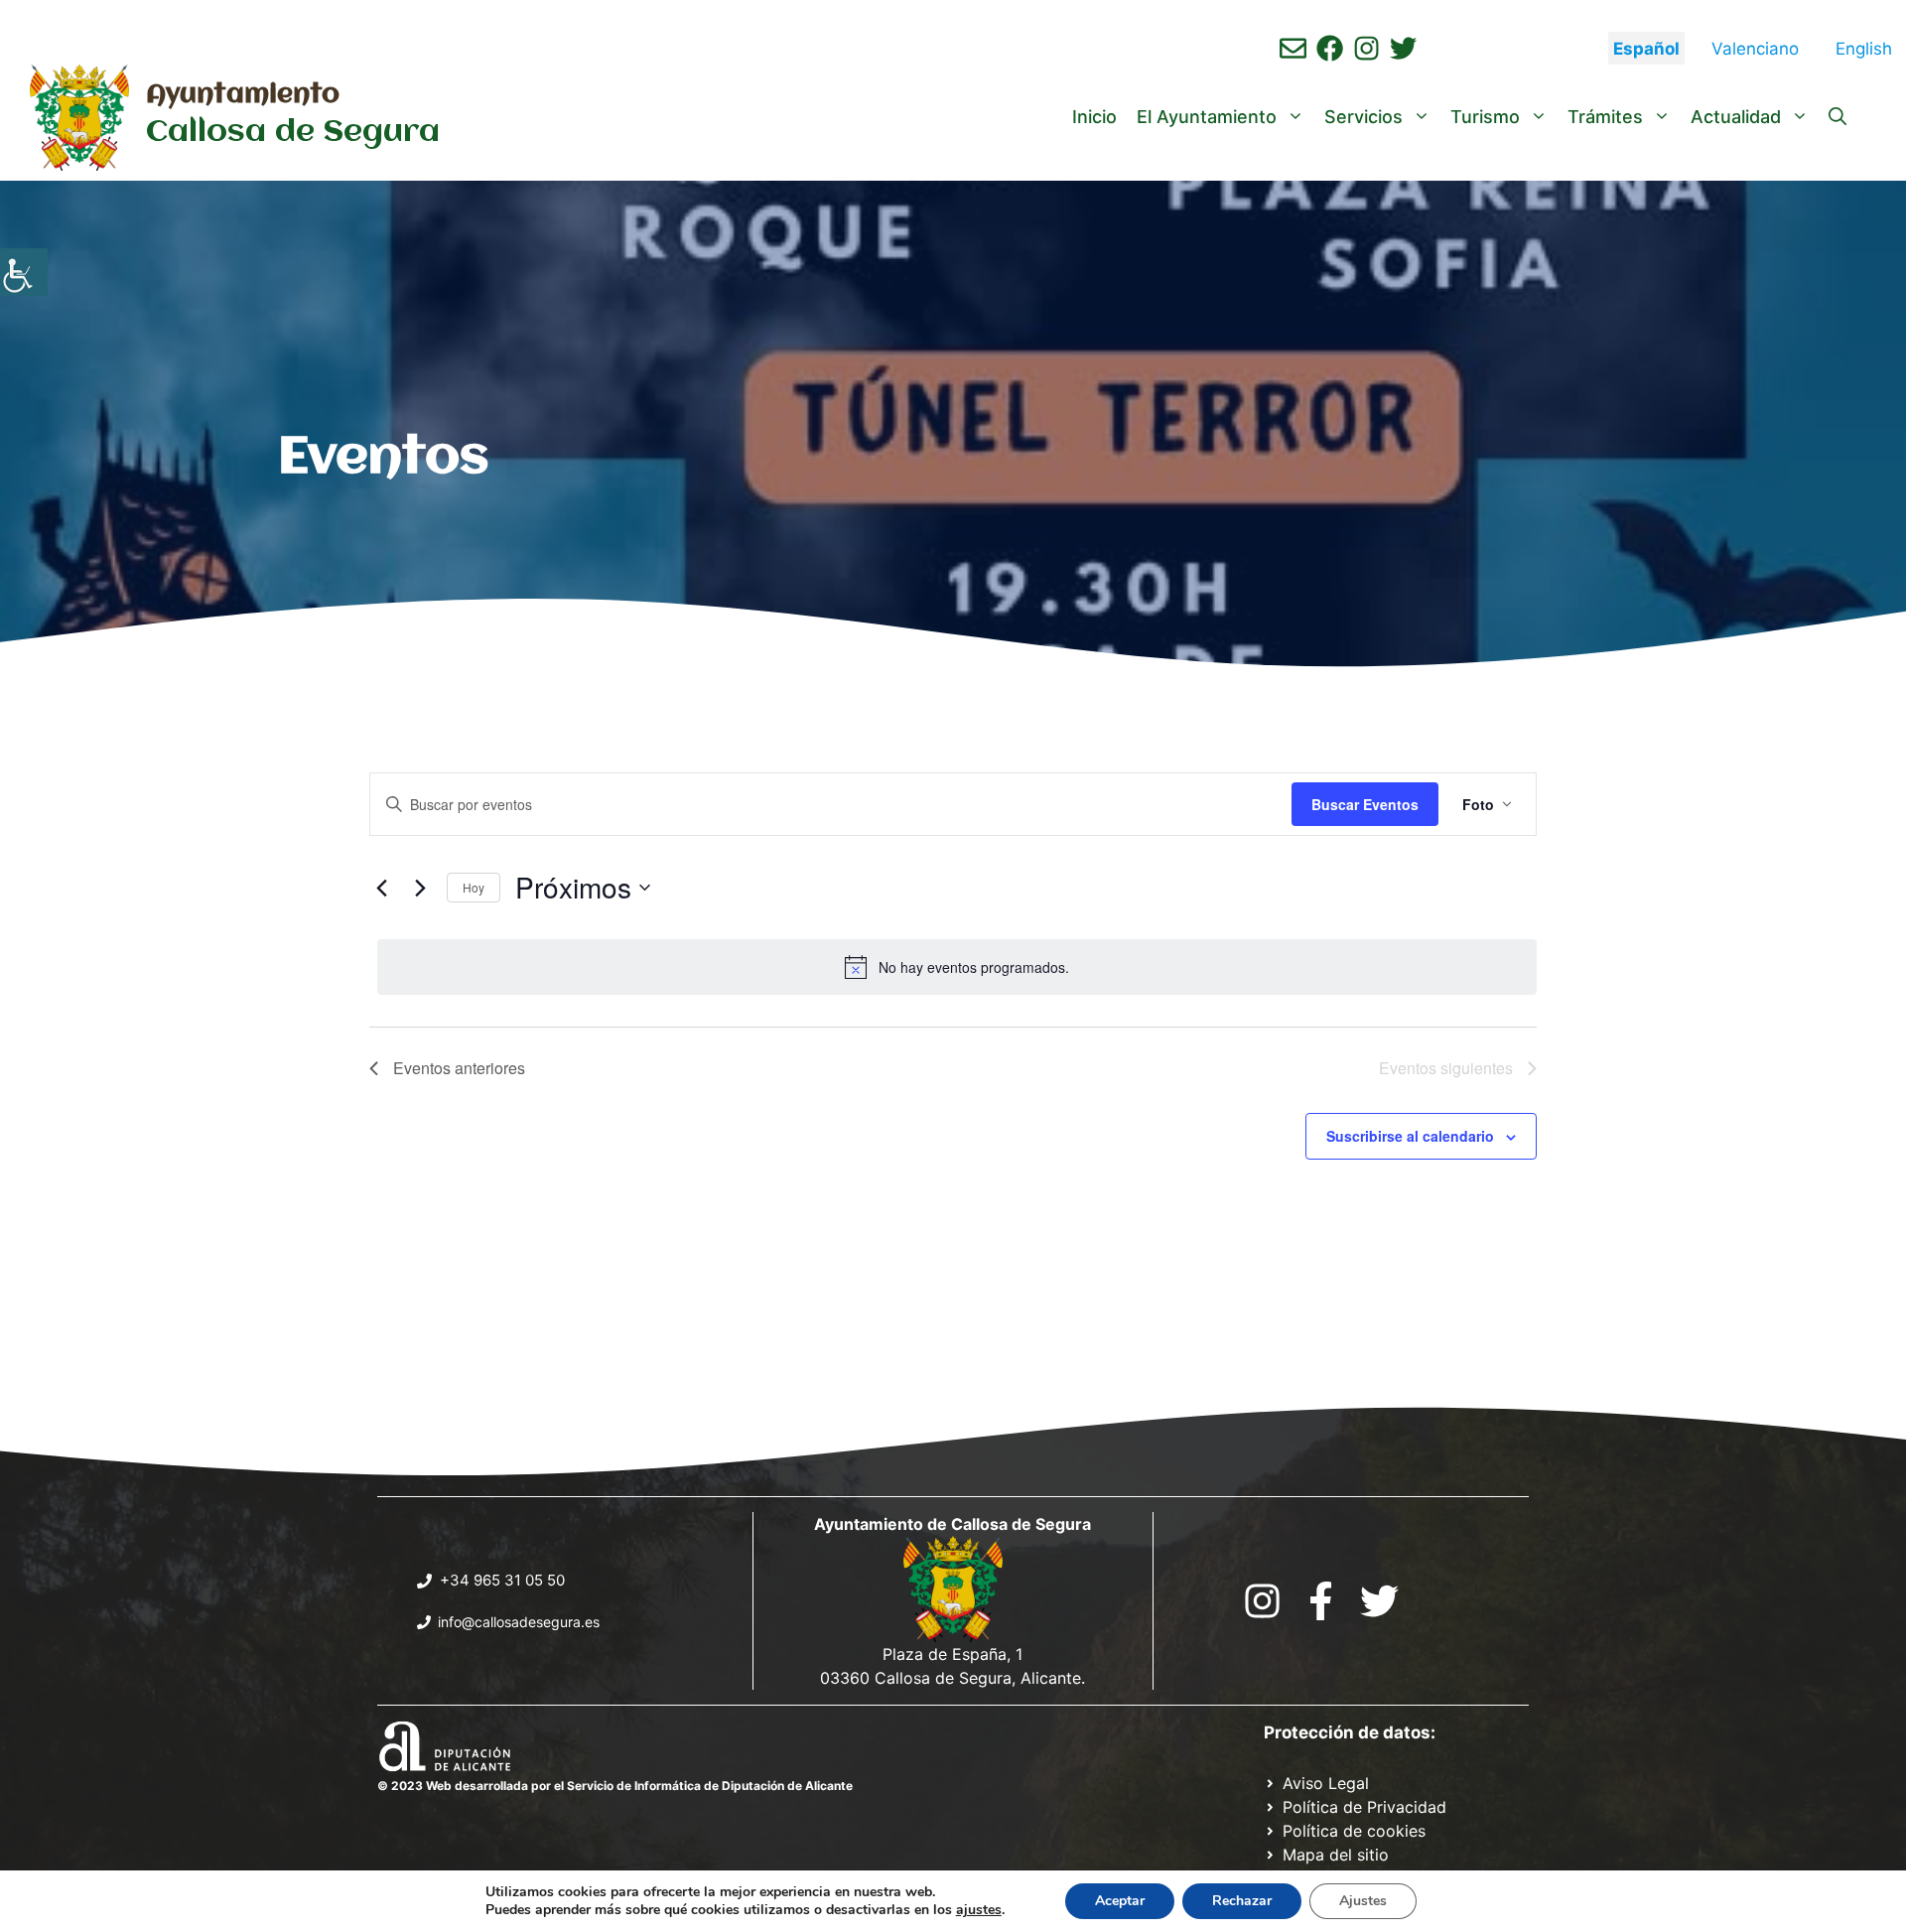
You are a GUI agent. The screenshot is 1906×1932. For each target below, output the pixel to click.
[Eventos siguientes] (420, 888)
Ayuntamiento (243, 95)
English (1864, 49)
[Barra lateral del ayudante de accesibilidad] (24, 272)
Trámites (1605, 117)
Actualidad (1736, 117)
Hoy (474, 887)
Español (1646, 49)
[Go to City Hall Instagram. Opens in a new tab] (1262, 1601)
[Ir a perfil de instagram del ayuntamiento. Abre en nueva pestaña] (1366, 48)
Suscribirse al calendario (1410, 1136)
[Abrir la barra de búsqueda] (1838, 117)
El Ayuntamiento (1207, 117)
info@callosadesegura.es (519, 1622)
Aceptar (1120, 1901)
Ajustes (1363, 1901)
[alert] (957, 967)
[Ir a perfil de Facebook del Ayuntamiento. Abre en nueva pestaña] (1330, 48)
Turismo (1485, 117)
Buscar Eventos (1365, 804)
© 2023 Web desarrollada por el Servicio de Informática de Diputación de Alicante (615, 1786)
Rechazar (1242, 1901)
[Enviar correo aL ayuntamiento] (1293, 48)
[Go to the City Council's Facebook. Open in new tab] (1321, 1601)
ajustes (979, 1910)
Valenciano (1755, 49)
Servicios (1363, 117)
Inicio (1094, 117)
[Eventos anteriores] (381, 888)
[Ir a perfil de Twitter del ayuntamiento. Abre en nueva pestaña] (1403, 48)
